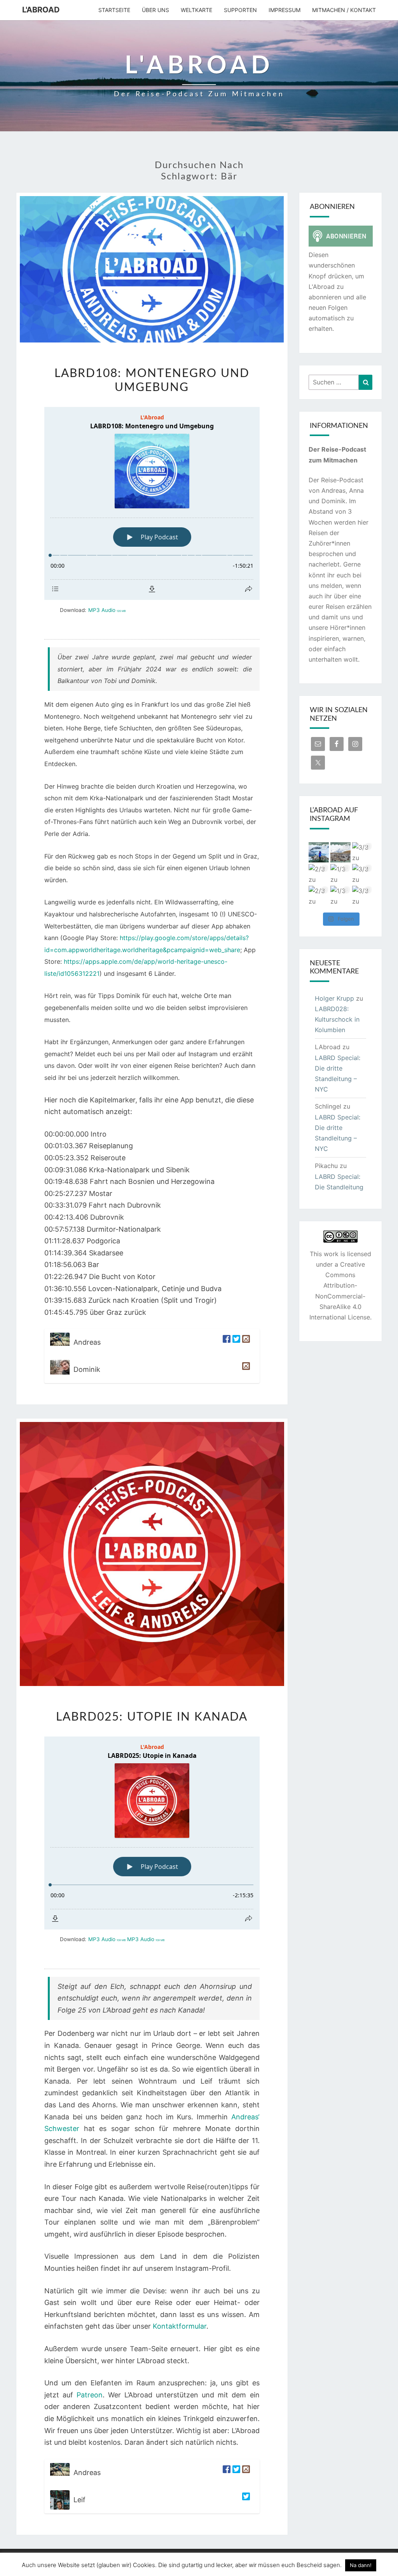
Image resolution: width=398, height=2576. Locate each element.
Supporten (240, 10)
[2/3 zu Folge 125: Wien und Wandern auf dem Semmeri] (319, 896)
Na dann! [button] (361, 2565)
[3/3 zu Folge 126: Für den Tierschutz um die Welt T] (362, 852)
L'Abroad (41, 10)
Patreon (90, 2395)
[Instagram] (245, 1342)
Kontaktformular (180, 2326)
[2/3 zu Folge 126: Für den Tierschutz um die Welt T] (319, 874)
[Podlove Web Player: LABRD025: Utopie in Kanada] (152, 1833)
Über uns (155, 10)
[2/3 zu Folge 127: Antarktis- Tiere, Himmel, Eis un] (319, 852)
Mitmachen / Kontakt (344, 10)
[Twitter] (235, 1342)
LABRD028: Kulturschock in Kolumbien (337, 1019)
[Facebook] (226, 1342)
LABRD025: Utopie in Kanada (152, 1717)
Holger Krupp (334, 998)
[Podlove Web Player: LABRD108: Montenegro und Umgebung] (152, 503)
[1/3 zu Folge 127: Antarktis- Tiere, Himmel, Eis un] (340, 852)
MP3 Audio (107, 610)
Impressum (285, 10)
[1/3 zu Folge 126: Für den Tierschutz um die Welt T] (340, 874)
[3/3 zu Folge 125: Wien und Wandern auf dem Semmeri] (362, 874)
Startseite (114, 10)
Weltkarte (196, 10)
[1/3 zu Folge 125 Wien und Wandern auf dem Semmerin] (340, 896)
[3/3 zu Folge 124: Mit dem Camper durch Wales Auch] (362, 896)
